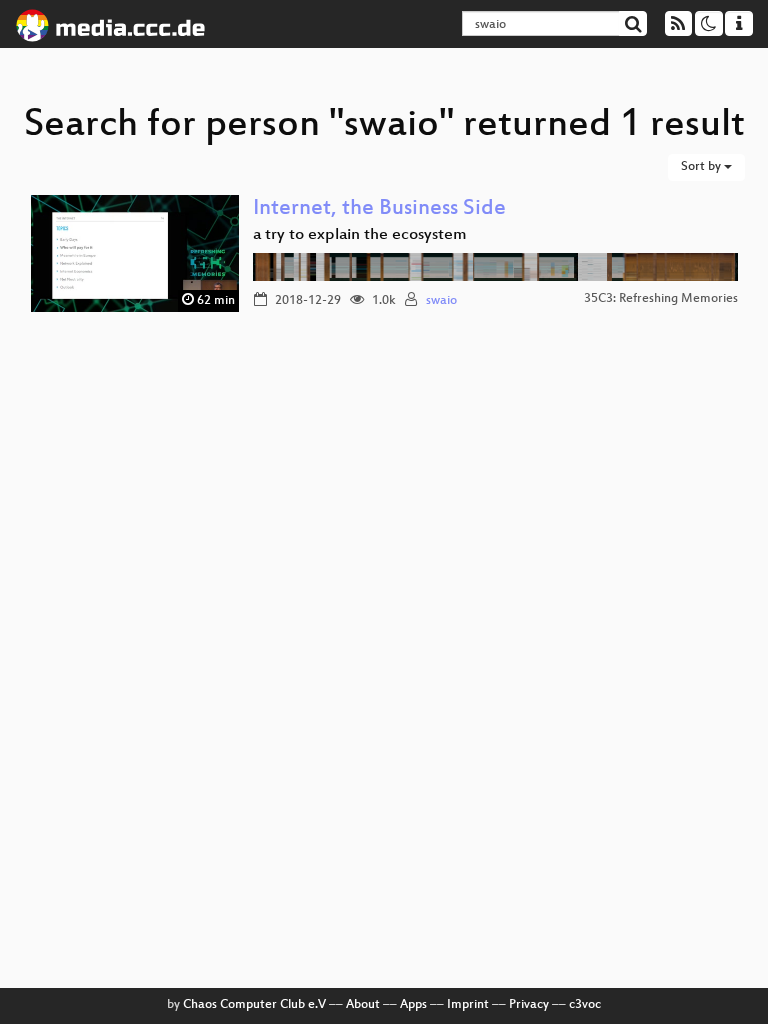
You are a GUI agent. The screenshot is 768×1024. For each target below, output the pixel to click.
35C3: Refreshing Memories (661, 299)
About (363, 1005)
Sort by (702, 167)
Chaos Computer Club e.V (254, 1005)
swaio (441, 301)
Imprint (468, 1005)
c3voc (585, 1005)
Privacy (529, 1005)
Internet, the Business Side (379, 209)
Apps (413, 1005)
